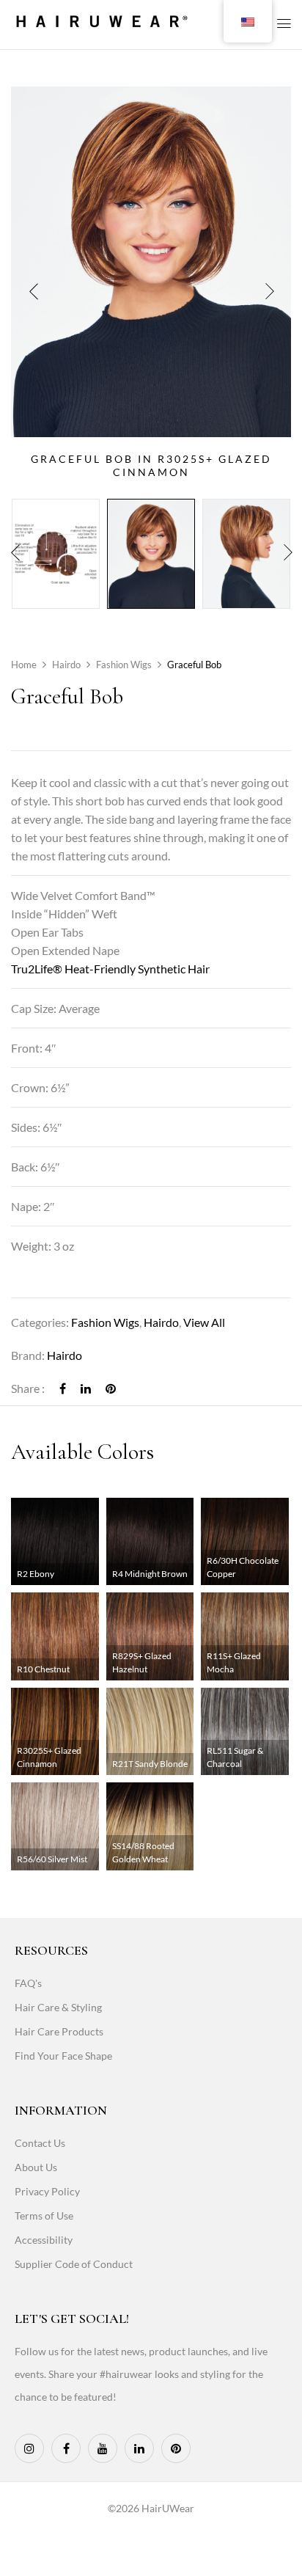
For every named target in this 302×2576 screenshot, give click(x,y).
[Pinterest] (111, 1388)
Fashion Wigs (124, 665)
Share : (28, 1388)
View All (204, 1322)
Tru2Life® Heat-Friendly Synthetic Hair (110, 969)
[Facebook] (63, 1388)
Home (24, 665)
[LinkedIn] (86, 1388)
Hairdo (66, 665)
